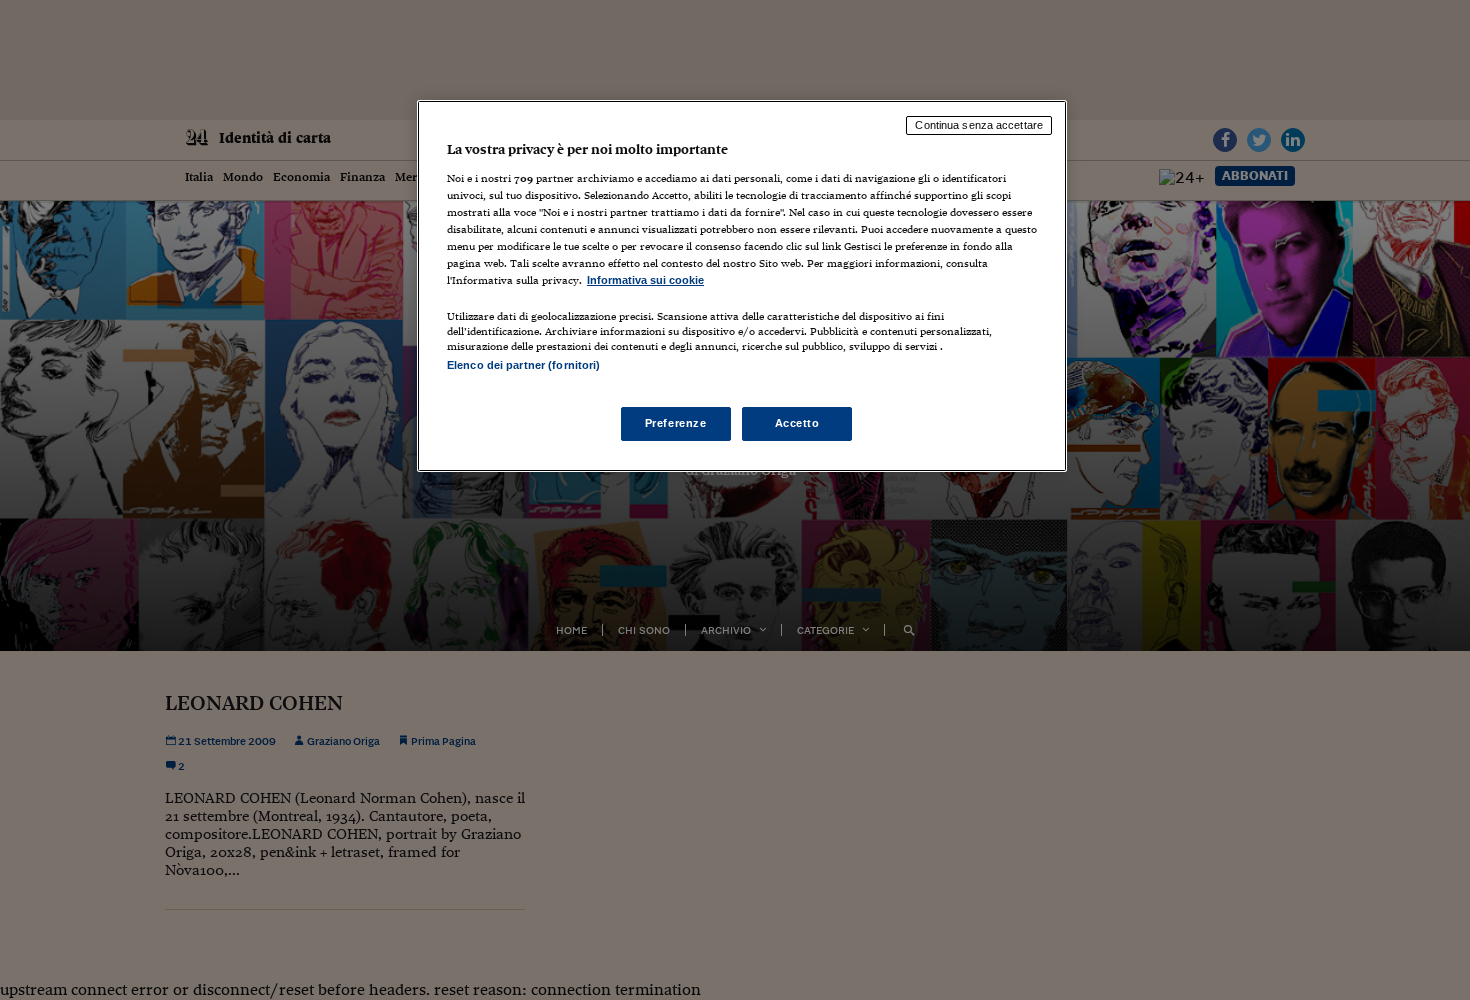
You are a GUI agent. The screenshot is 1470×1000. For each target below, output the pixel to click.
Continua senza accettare (979, 125)
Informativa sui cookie (645, 280)
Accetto (797, 423)
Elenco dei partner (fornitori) (523, 365)
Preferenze (676, 423)
